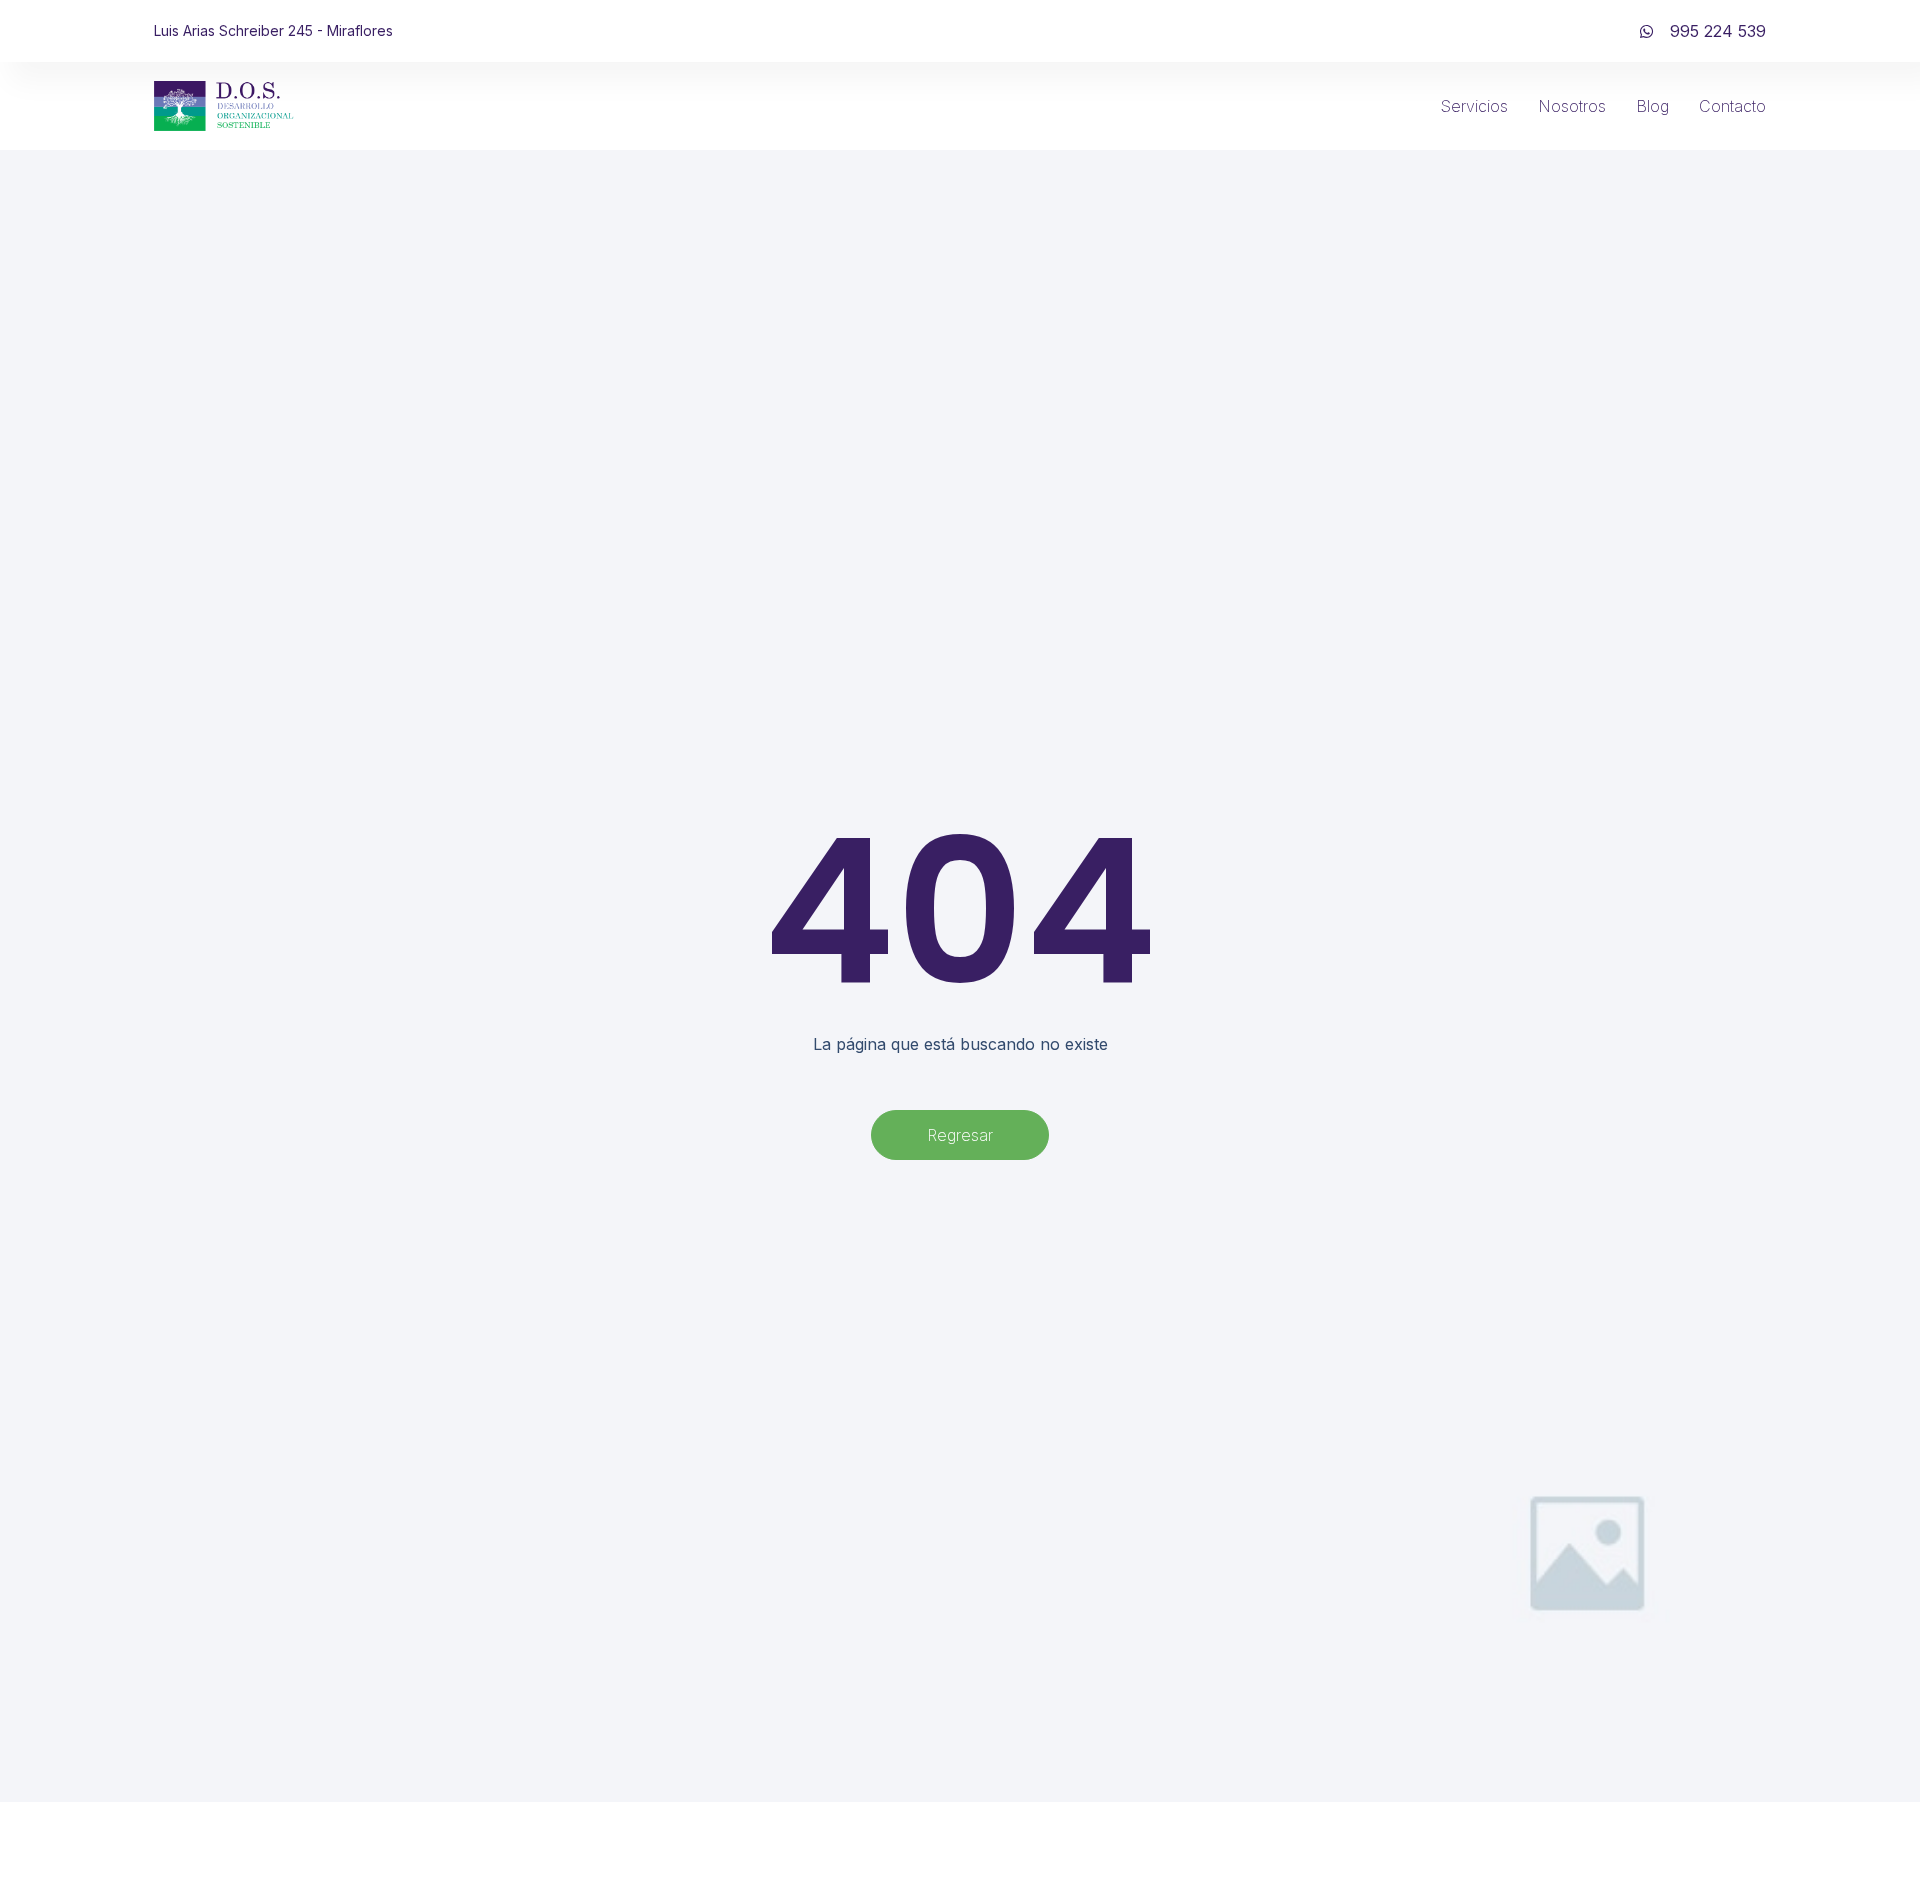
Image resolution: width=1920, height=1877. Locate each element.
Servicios (1474, 106)
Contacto (1732, 106)
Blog (1652, 106)
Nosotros (1572, 106)
